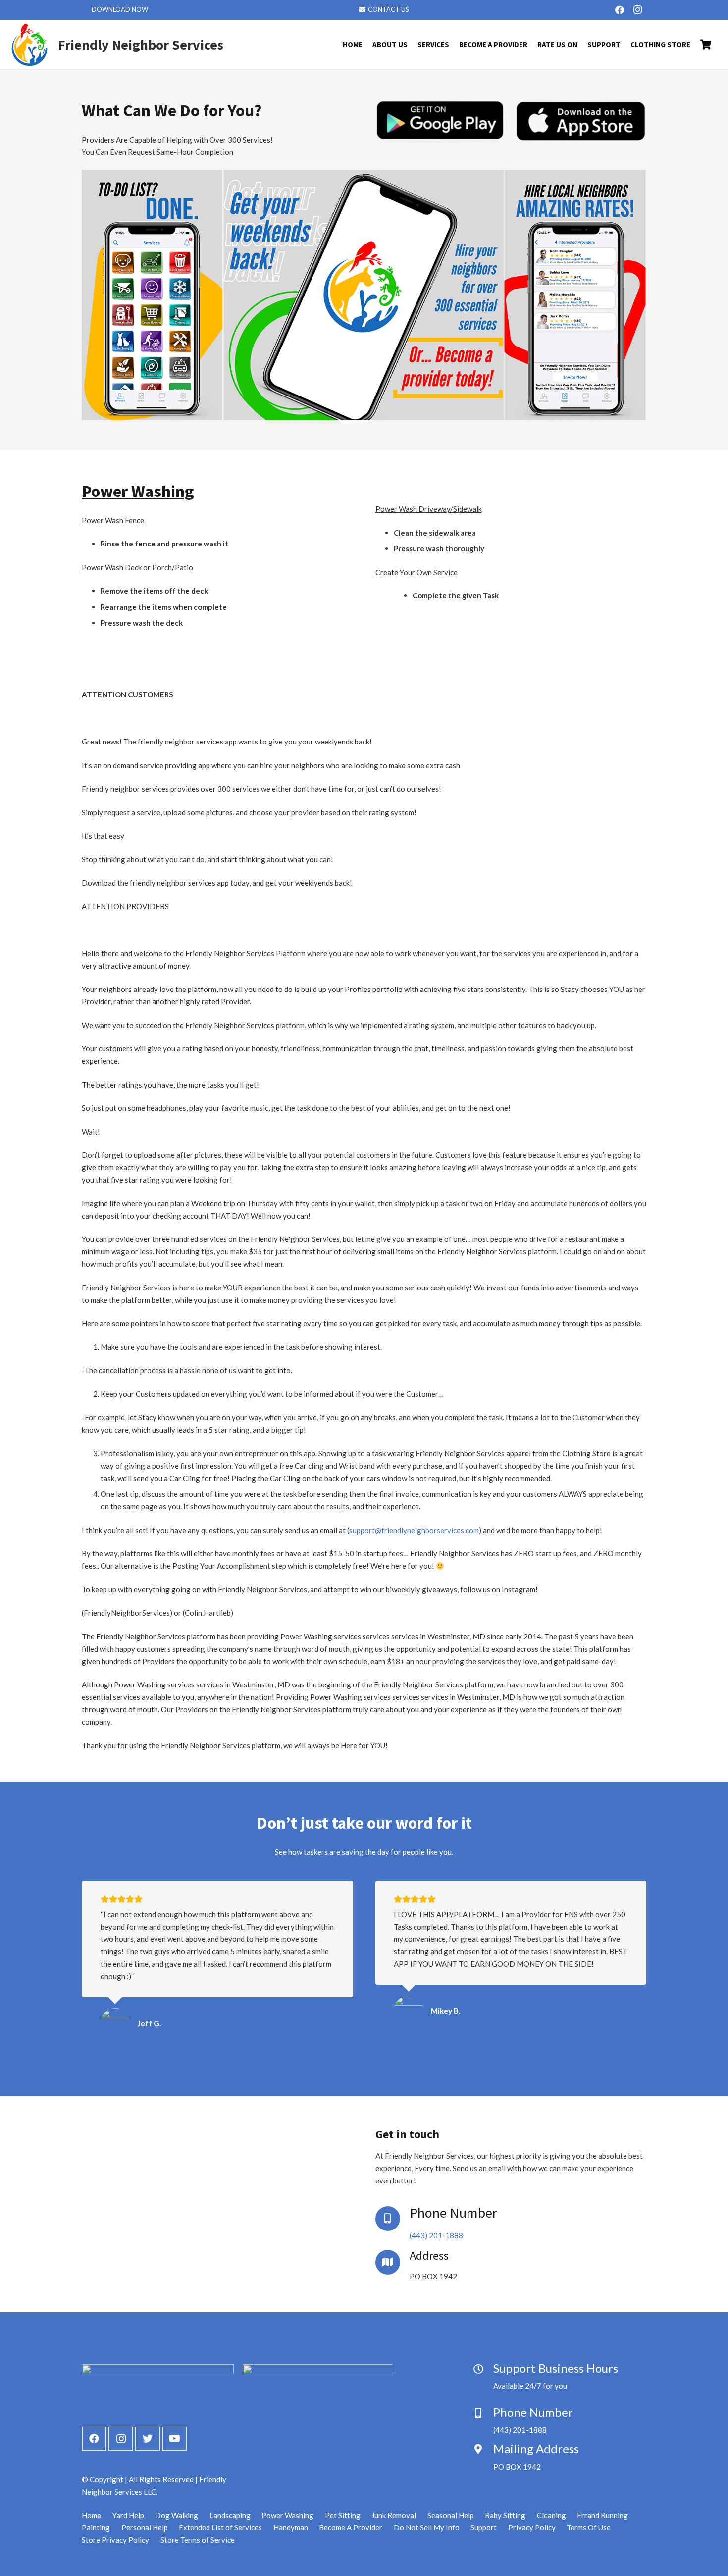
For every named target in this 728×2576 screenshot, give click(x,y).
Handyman (291, 2527)
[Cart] (706, 45)
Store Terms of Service (198, 2540)
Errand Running (602, 2515)
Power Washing (287, 2515)
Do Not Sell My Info (427, 2527)
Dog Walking (177, 2515)
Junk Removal (394, 2515)
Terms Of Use (589, 2527)
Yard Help (128, 2515)
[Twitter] (148, 2439)
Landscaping (230, 2515)
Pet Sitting (343, 2515)
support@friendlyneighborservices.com (414, 1530)
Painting (96, 2527)
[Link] (30, 45)
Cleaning (551, 2515)
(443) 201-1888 (436, 2235)
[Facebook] (620, 10)
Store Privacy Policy (115, 2540)
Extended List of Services (220, 2527)
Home (91, 2515)
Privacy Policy (532, 2527)
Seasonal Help (451, 2515)
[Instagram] (637, 10)
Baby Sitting (505, 2515)
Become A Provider (351, 2527)
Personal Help (145, 2527)
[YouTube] (174, 2439)
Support (484, 2527)
